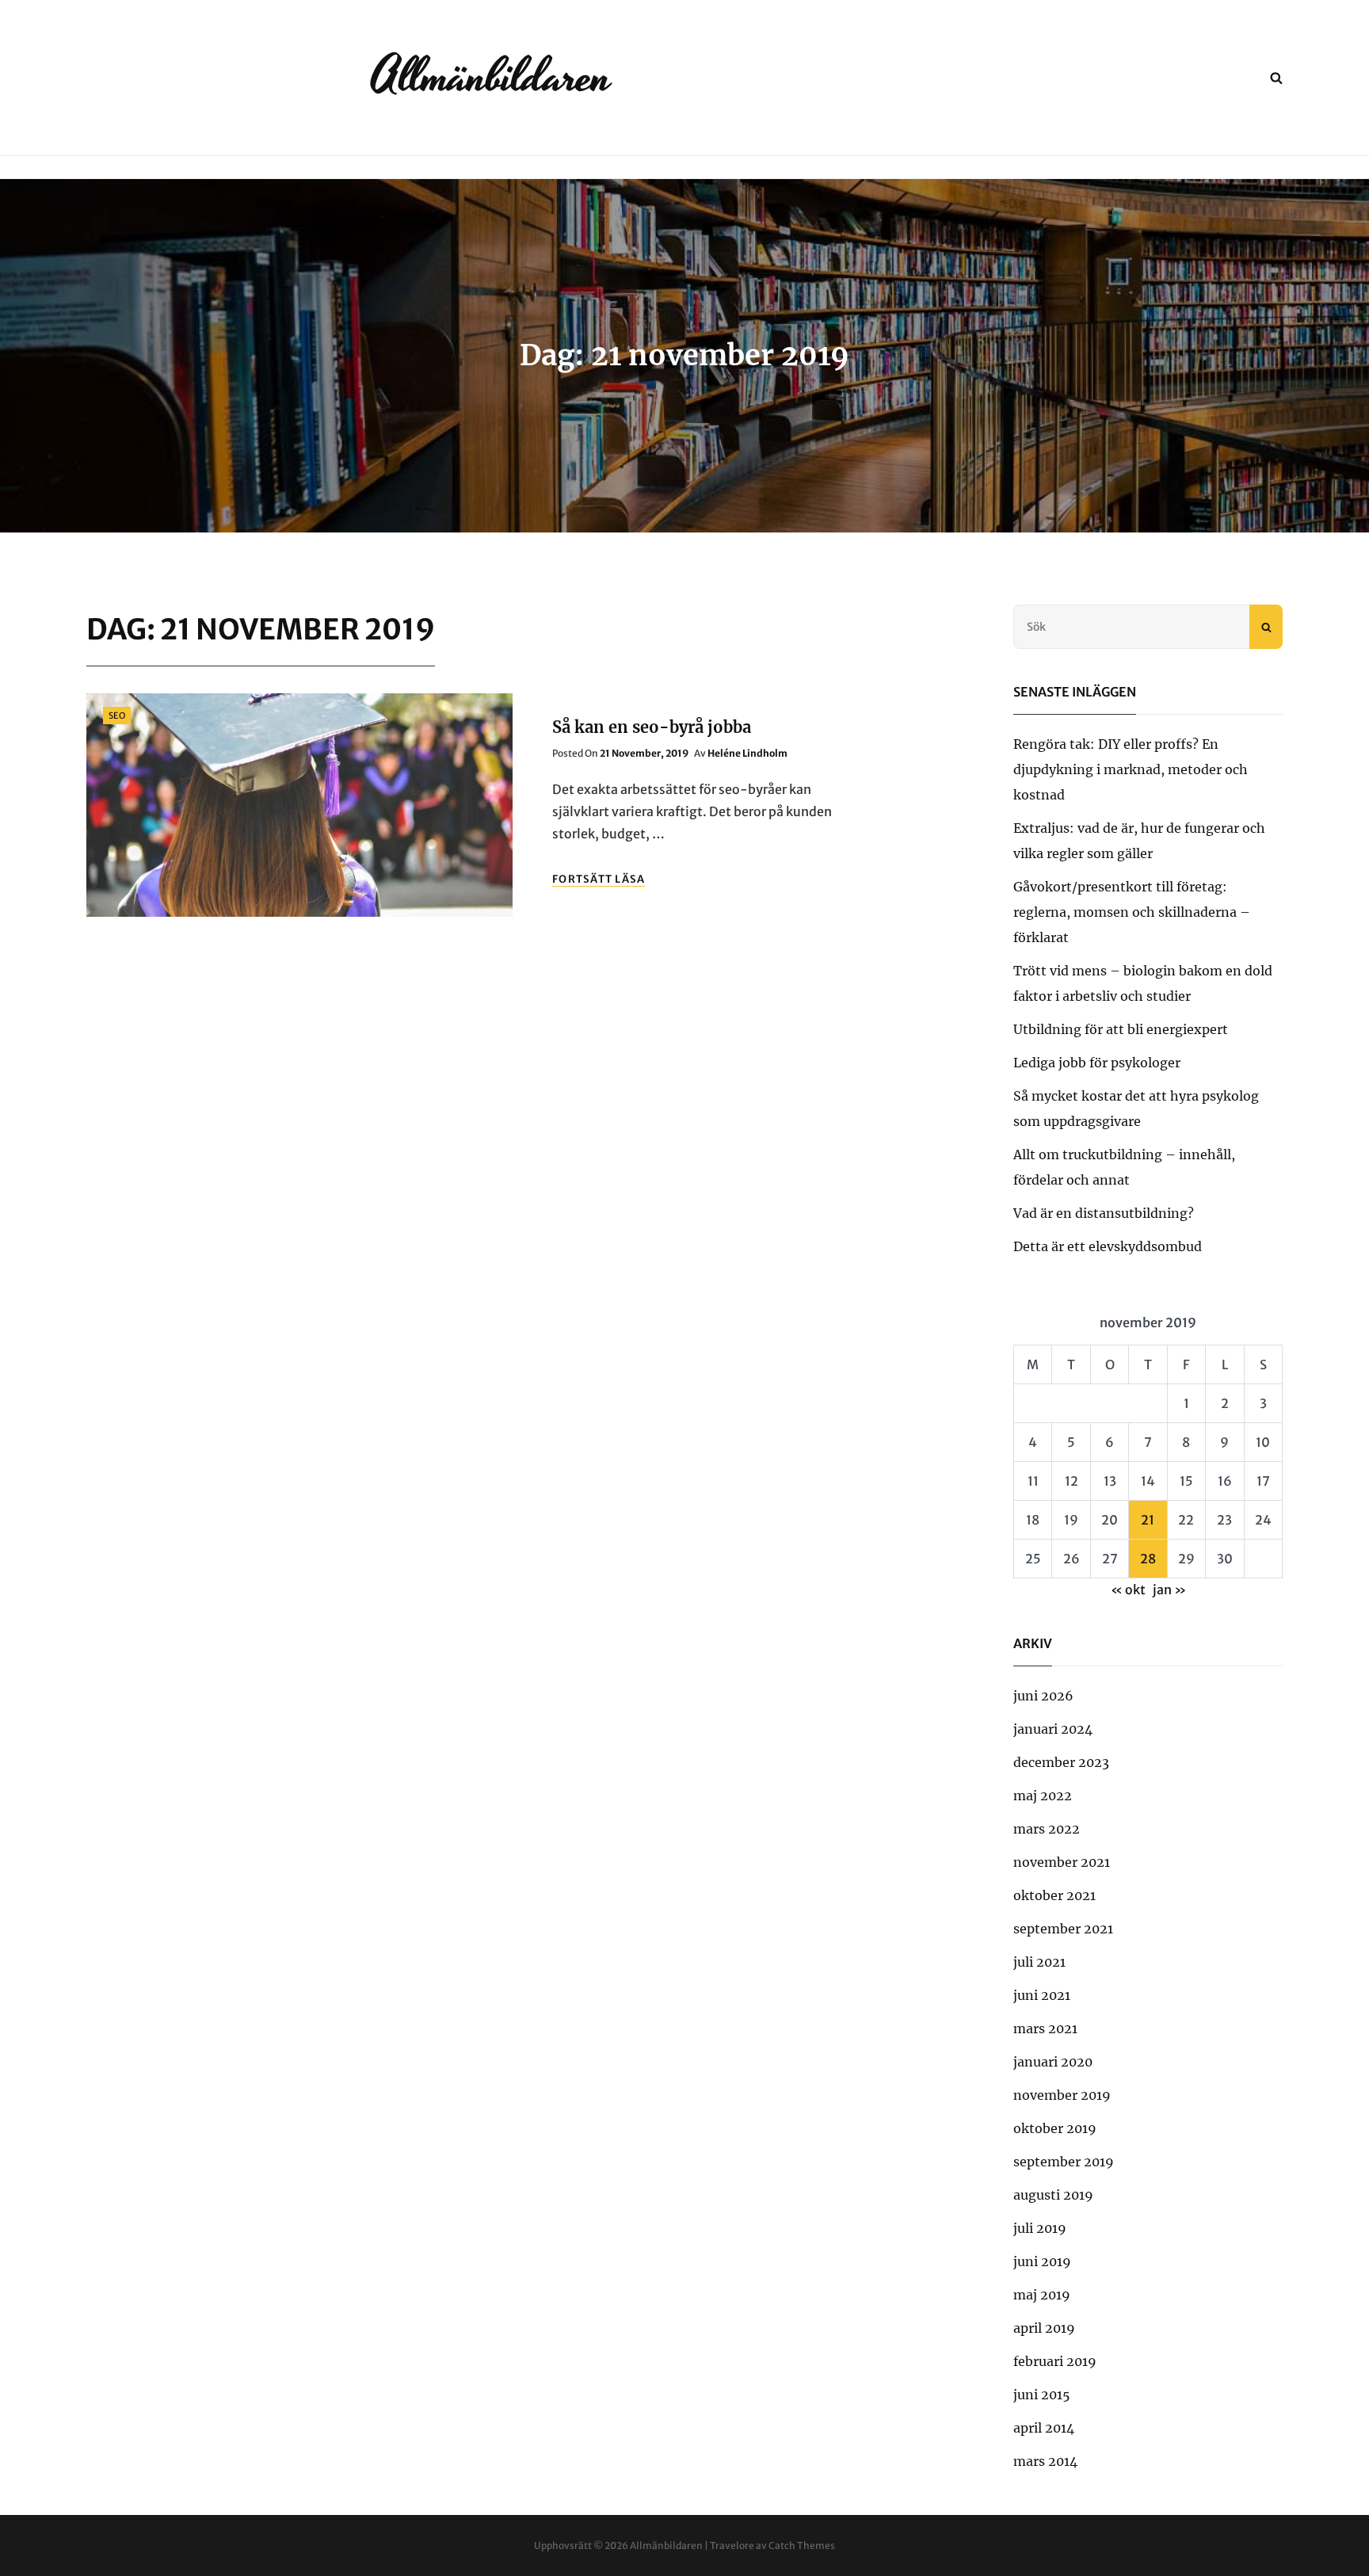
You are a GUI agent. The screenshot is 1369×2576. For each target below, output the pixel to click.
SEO (117, 716)
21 (1148, 1520)
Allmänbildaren (491, 77)
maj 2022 (1043, 1796)
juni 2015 (1042, 2395)
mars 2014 (1045, 2461)
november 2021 (1062, 1862)
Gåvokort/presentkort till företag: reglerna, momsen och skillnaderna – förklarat (1132, 912)
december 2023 (1061, 1762)
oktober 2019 (1055, 2128)
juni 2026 (1043, 1696)
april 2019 (1044, 2328)
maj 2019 (1042, 2295)
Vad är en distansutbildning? (1104, 1213)
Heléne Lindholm (747, 753)
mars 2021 (1045, 2028)
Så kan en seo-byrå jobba (652, 727)
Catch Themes (802, 2545)
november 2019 (1062, 2095)
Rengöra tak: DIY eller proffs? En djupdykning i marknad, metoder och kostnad (1131, 769)
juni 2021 (1042, 1995)
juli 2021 (1039, 1962)
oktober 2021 (1054, 1895)
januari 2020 (1053, 2062)
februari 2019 (1055, 2361)
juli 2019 (1040, 2228)
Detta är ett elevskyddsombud (1108, 1246)
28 (1148, 1559)
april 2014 (1044, 2428)
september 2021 (1063, 1929)
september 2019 (1064, 2162)
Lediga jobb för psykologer (1097, 1063)
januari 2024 (1053, 1729)
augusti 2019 (1053, 2195)
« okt (1128, 1589)
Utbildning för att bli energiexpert (1121, 1029)
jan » (1169, 1589)
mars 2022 (1047, 1829)
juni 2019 (1042, 2261)
